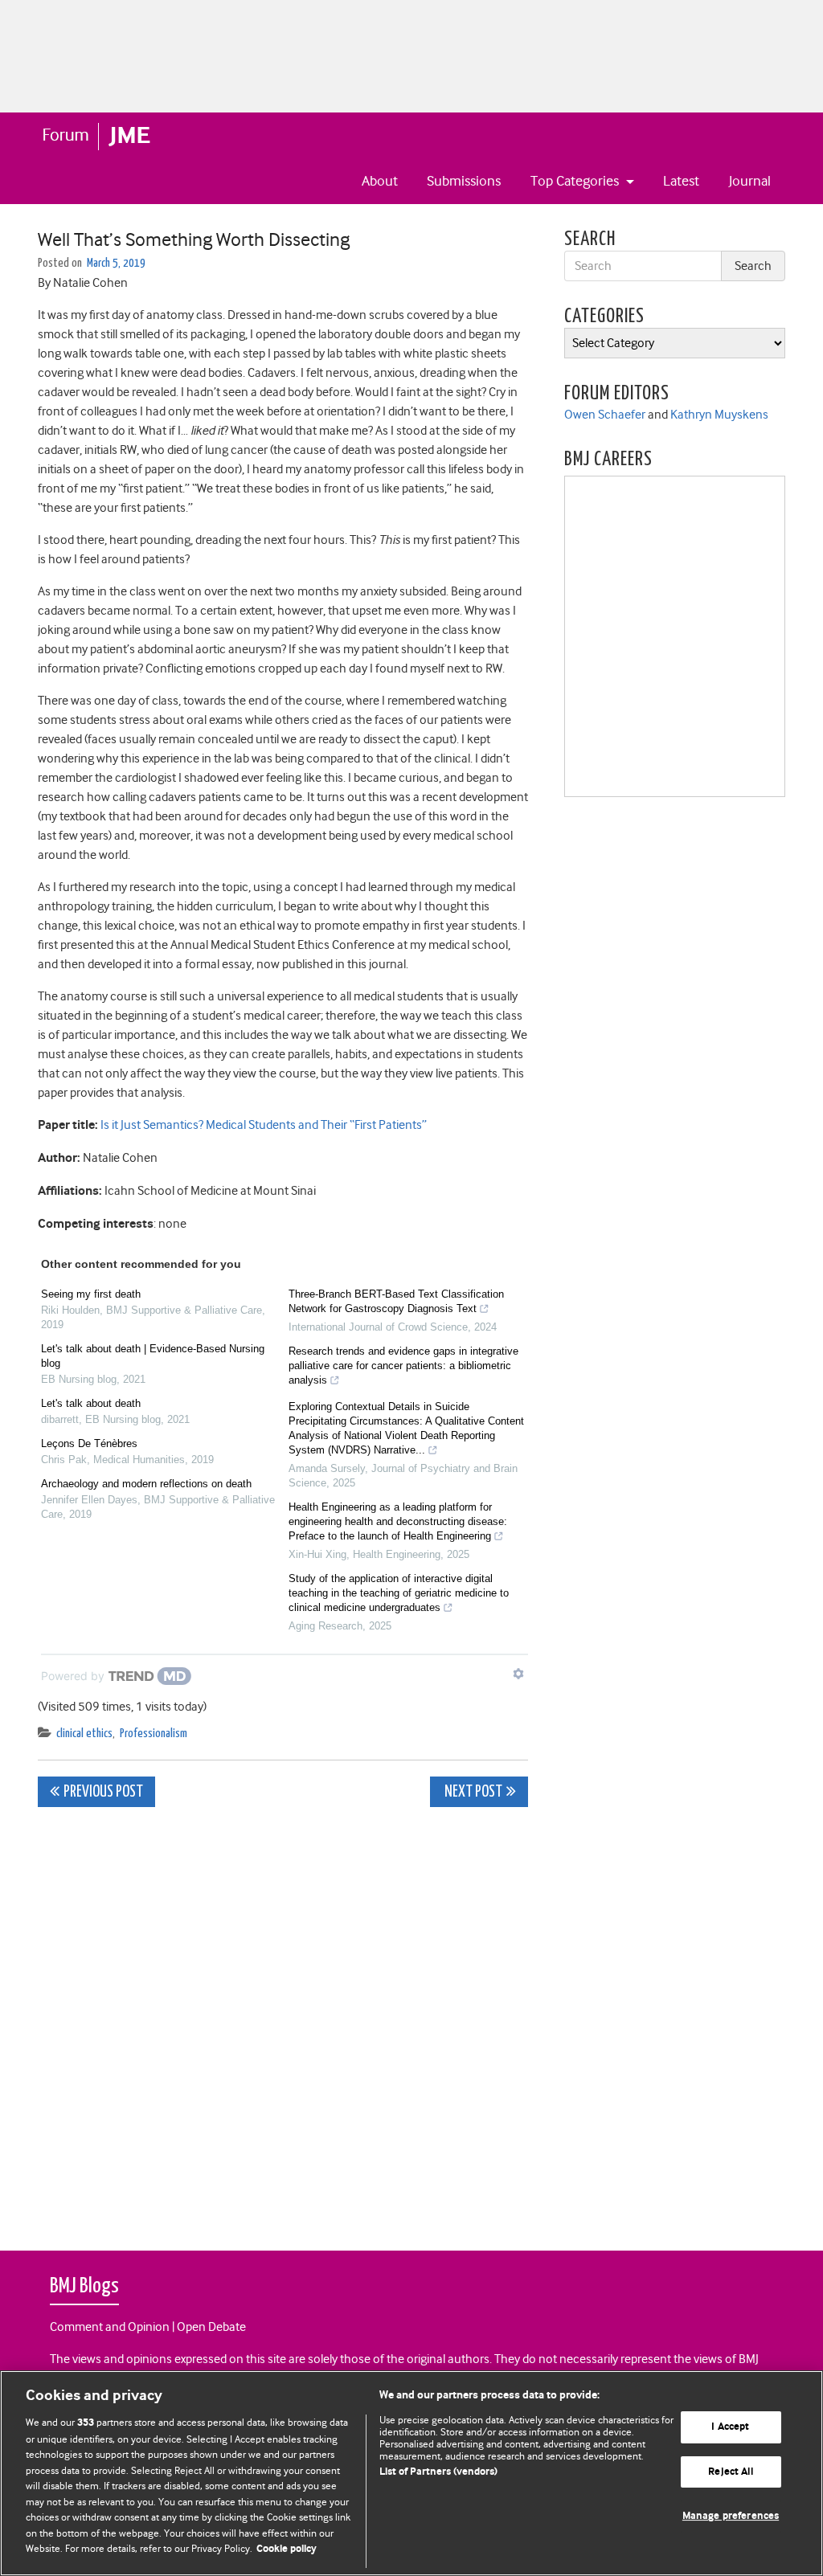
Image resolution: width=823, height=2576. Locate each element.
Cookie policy (287, 2549)
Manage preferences (731, 2517)
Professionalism (154, 1734)
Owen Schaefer (605, 415)
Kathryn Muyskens (719, 415)
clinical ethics (84, 1734)
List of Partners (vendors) (438, 2472)
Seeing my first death (91, 1294)
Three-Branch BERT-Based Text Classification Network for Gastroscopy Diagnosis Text (396, 1301)
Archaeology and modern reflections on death (146, 1484)
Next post (472, 1792)
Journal (750, 181)
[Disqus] (283, 2020)
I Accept (730, 2427)
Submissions (464, 181)
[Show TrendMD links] (518, 1674)
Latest (681, 181)
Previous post (103, 1792)
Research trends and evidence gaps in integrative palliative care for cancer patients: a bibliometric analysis (403, 1366)
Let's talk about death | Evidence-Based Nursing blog (153, 1356)
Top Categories (576, 181)
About (380, 181)
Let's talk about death (91, 1403)
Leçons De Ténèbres (89, 1443)
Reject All (730, 2472)
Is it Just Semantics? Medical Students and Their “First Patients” (264, 1125)
